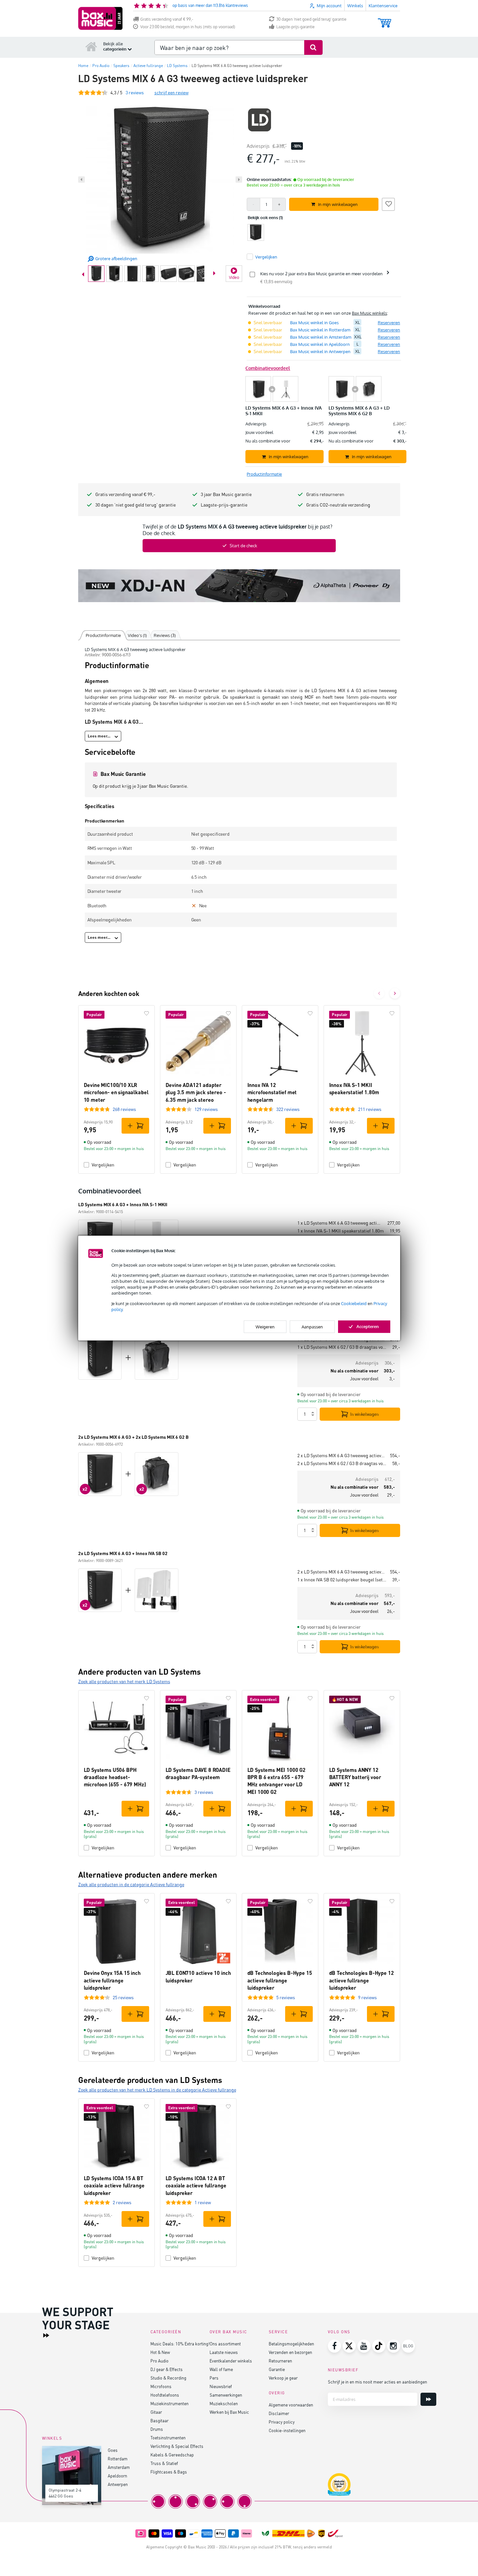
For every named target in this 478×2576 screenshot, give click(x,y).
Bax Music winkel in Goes (314, 323)
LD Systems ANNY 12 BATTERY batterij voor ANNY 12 (355, 1777)
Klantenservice (383, 6)
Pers (214, 2378)
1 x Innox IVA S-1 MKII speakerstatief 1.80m (341, 1231)
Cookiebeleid (354, 1303)
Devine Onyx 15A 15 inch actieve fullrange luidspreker (112, 1980)
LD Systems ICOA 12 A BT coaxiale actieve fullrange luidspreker (196, 2185)
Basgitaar (159, 2420)
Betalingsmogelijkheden (291, 2344)
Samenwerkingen (226, 2395)
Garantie (277, 2369)
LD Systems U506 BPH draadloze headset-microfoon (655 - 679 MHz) (115, 1777)
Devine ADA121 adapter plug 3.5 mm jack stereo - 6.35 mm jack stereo (196, 1092)
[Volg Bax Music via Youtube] (364, 2346)
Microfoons (161, 2386)
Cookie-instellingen (287, 2430)
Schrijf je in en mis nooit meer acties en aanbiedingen (377, 2382)
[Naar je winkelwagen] (385, 20)
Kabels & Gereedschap (172, 2455)
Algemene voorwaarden (291, 2405)
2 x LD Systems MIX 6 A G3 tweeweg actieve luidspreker (341, 1455)
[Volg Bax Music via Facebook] (334, 2346)
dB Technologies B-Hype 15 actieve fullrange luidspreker (280, 1980)
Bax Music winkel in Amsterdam (321, 337)
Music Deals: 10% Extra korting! (180, 2344)
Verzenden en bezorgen (290, 2352)
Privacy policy (282, 2422)
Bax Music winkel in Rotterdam (320, 330)
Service (278, 2332)
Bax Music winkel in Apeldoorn (320, 344)
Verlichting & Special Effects (177, 2446)
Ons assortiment (225, 2344)
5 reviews (286, 1997)
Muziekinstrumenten (170, 2403)
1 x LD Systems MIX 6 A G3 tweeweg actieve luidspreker (340, 1223)
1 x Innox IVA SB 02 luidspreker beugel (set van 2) (342, 1580)
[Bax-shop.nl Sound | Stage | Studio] (100, 18)
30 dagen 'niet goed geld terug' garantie (311, 19)
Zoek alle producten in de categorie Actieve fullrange (131, 1884)
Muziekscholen (224, 2403)
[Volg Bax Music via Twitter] (349, 2346)
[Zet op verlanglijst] (388, 203)
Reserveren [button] (389, 323)
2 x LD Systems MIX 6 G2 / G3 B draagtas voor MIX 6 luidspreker (342, 1463)
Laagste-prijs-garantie (296, 27)
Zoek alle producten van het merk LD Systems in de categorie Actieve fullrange (157, 2090)
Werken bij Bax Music (229, 2412)
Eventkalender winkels (231, 2361)
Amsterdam (119, 2467)
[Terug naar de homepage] (91, 46)
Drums (157, 2429)
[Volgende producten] (395, 993)
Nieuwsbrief (221, 2386)
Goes (113, 2450)
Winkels (355, 6)
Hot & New (160, 2352)
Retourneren (280, 2361)
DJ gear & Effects (167, 2369)
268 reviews (124, 1109)
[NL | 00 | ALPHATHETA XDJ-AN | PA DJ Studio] (239, 586)
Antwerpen (118, 2484)
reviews (135, 92)
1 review (203, 2202)
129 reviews (206, 1109)
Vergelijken (103, 1165)
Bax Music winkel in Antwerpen (320, 351)
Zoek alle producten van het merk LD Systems (124, 1681)
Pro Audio (159, 2361)
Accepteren (368, 1326)
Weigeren (265, 1327)
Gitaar (156, 2412)
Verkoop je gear (283, 2378)
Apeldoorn (117, 2476)
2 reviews (122, 2202)
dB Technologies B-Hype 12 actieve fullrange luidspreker (362, 1980)
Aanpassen (312, 1327)
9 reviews (367, 1997)
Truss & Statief (164, 2463)
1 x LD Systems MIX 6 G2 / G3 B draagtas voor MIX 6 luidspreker (342, 1347)
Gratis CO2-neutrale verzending (338, 505)
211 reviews (370, 1109)
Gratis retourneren (325, 494)
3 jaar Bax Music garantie (226, 494)
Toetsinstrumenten (168, 2438)
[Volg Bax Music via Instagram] (394, 2346)
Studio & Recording (168, 2378)
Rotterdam (118, 2459)
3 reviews (204, 1792)
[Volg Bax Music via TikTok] (379, 2346)
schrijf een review (171, 92)
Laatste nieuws (224, 2352)
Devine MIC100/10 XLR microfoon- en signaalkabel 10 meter (116, 1092)
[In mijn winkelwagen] (135, 1126)
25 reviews (123, 1997)
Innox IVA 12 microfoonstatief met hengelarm (272, 1092)
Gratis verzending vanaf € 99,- (167, 19)
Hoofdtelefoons (165, 2395)
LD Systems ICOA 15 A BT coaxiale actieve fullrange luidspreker (114, 2185)
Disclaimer (279, 2413)
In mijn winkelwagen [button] (338, 204)
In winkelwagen (364, 1414)
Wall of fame (221, 2369)
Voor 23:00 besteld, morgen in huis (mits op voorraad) (188, 27)
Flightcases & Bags (169, 2472)
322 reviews (288, 1109)
